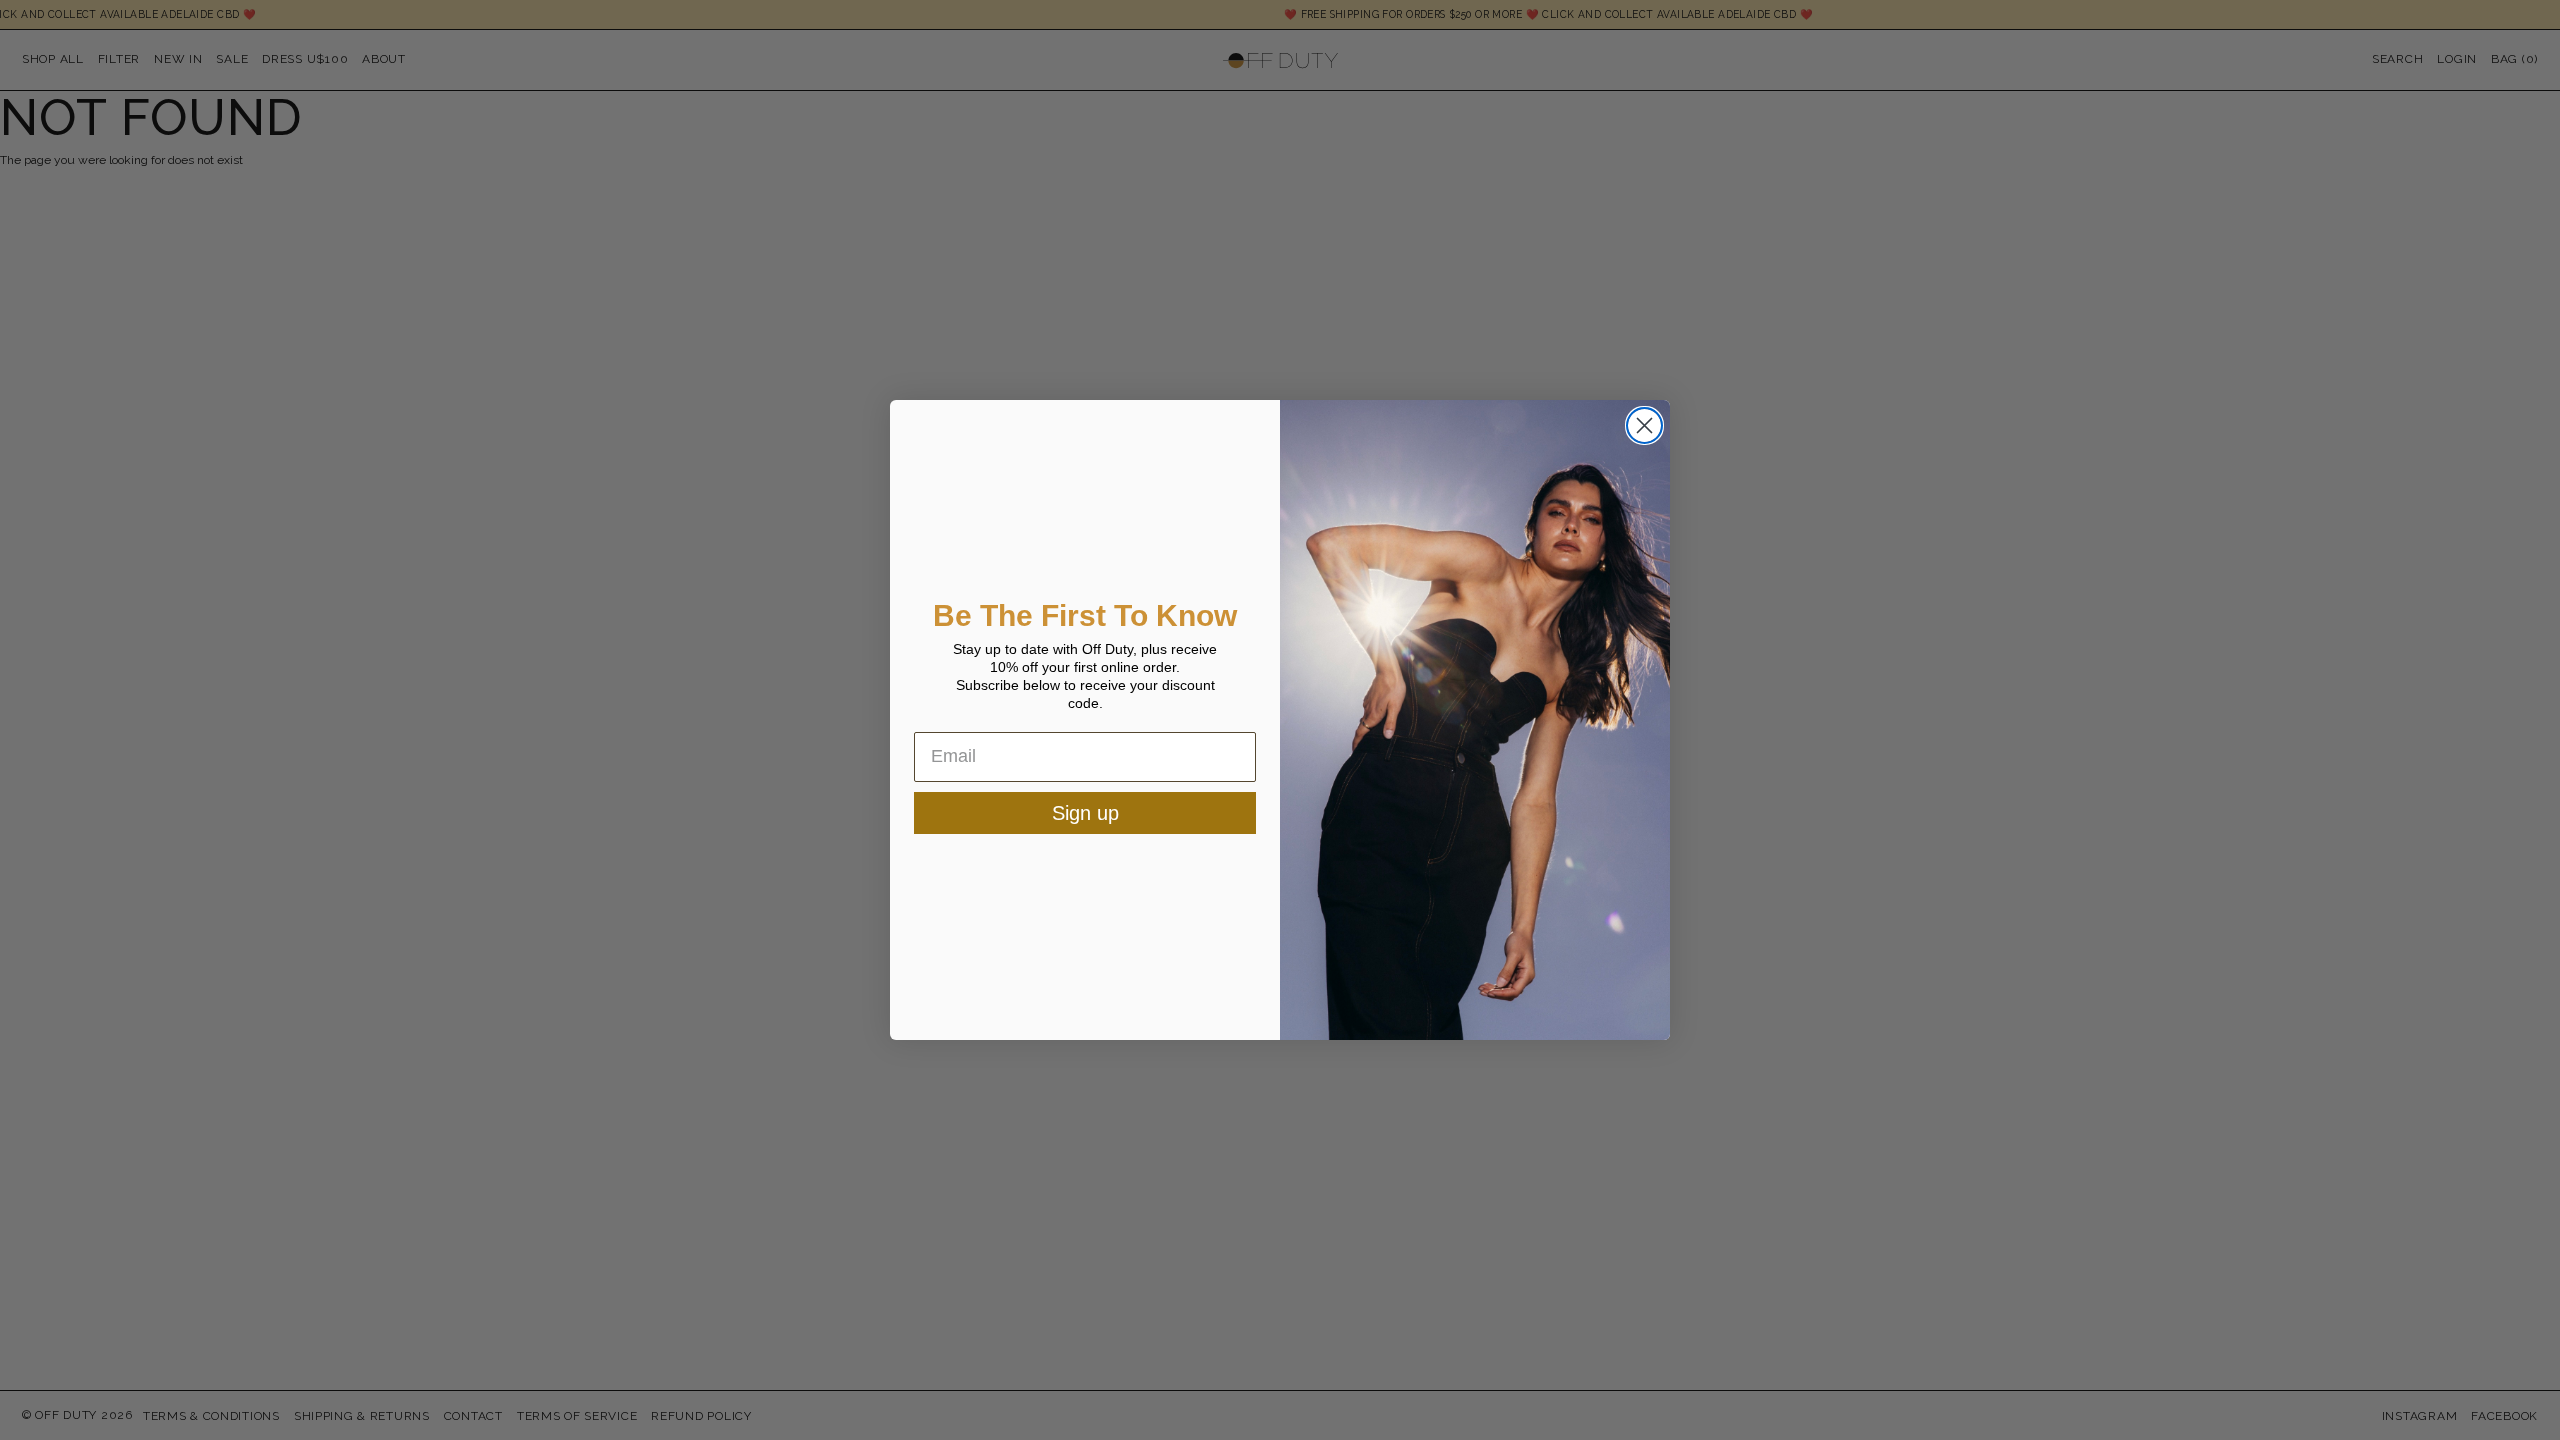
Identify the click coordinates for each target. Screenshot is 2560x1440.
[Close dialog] (1644, 425)
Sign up (1085, 813)
